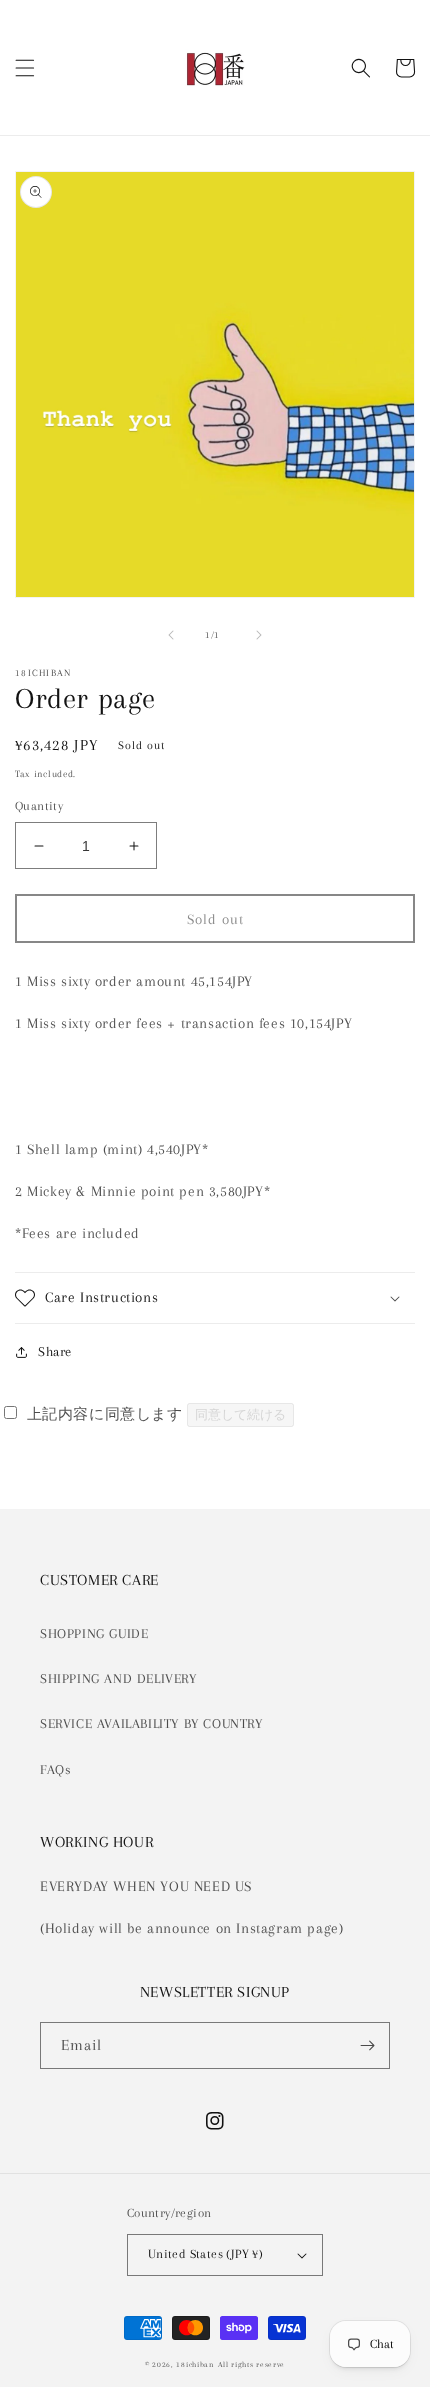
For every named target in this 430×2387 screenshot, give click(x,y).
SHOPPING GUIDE (94, 1633)
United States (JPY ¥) (205, 2254)
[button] (25, 68)
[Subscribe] (367, 2045)
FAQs (55, 1769)
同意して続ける (240, 1414)
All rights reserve (252, 2364)
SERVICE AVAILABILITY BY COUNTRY (151, 1723)
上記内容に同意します (104, 1414)
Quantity (39, 806)
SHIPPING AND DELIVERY (118, 1678)
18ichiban (194, 2364)
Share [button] (55, 1351)
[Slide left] (171, 635)
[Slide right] (259, 635)
